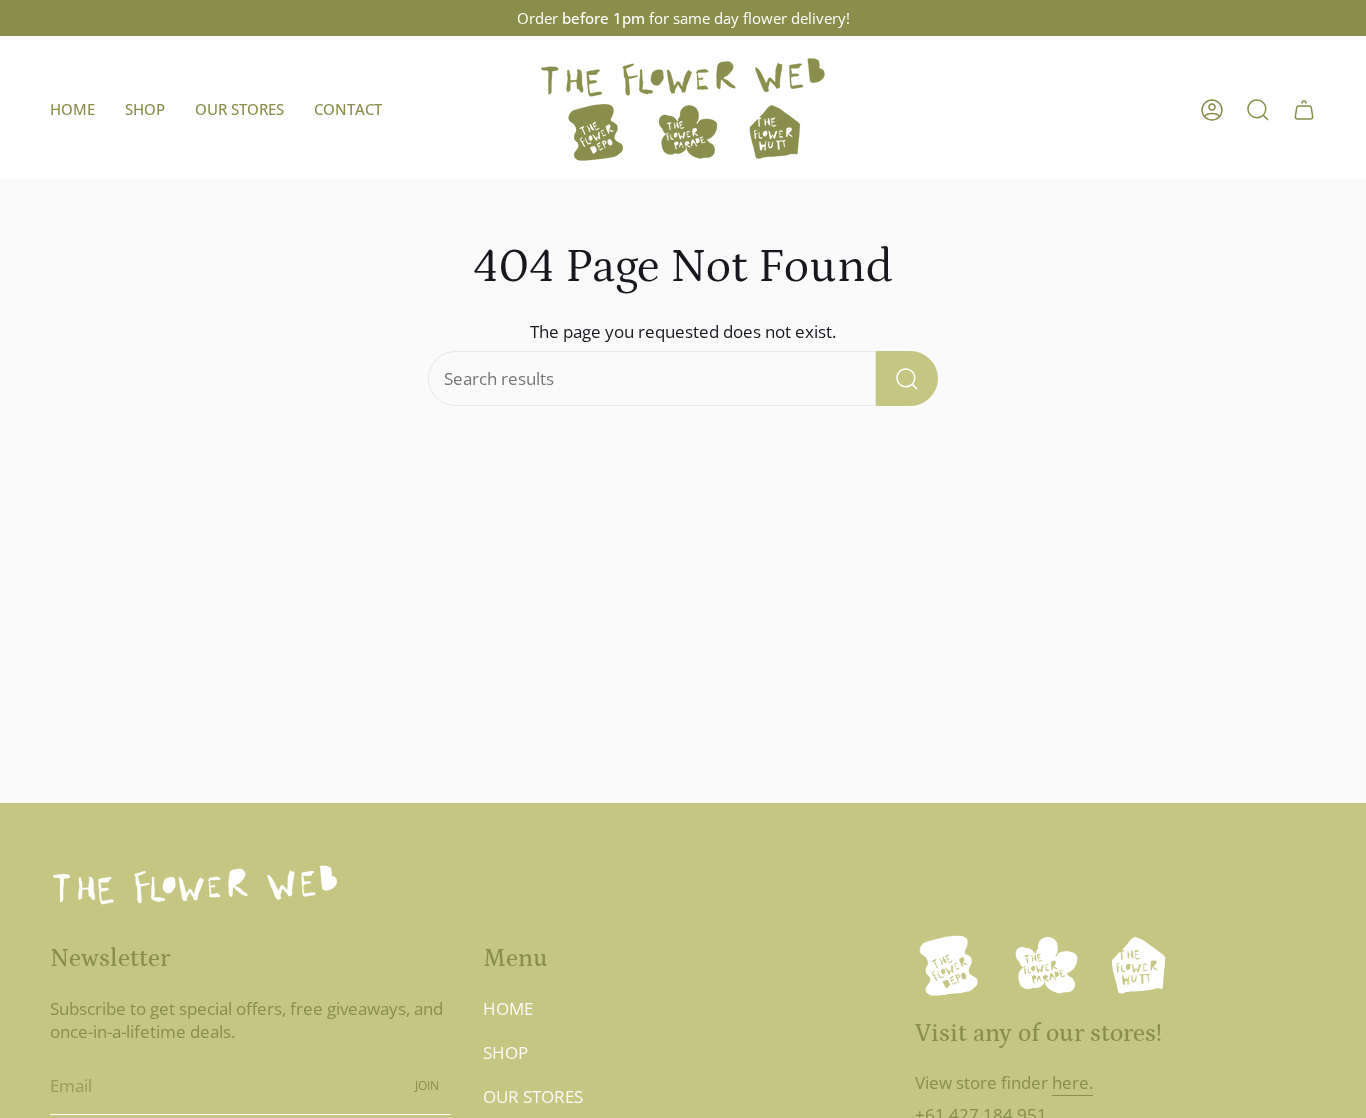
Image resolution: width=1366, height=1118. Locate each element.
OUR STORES (533, 1096)
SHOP (505, 1052)
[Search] (907, 378)
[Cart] (1304, 110)
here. (1072, 1082)
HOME (508, 1008)
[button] (145, 109)
